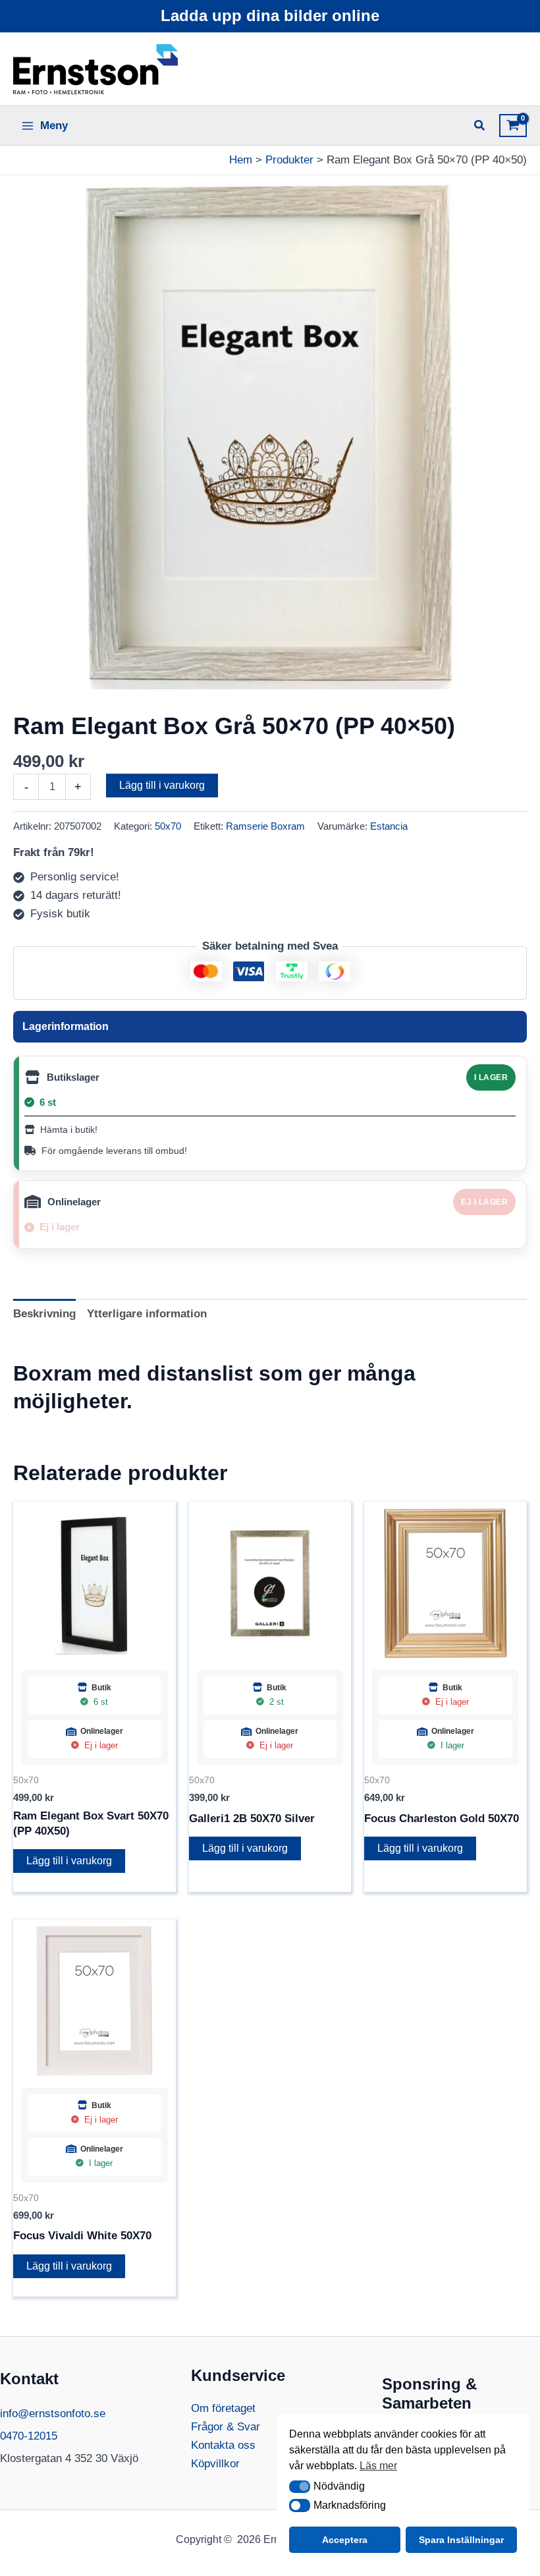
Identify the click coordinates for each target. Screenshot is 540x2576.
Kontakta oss (223, 2445)
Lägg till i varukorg (162, 785)
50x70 (168, 826)
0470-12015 (29, 2436)
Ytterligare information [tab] (147, 1314)
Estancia (389, 826)
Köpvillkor (215, 2464)
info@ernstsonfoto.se (53, 2414)
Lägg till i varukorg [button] (69, 1861)
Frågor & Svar (226, 2427)
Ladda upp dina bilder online (270, 15)
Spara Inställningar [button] (461, 2540)
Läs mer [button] (378, 2466)
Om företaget (223, 2408)
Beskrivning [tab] (44, 1314)
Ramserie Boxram (265, 826)
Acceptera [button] (345, 2540)
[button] (300, 2487)
